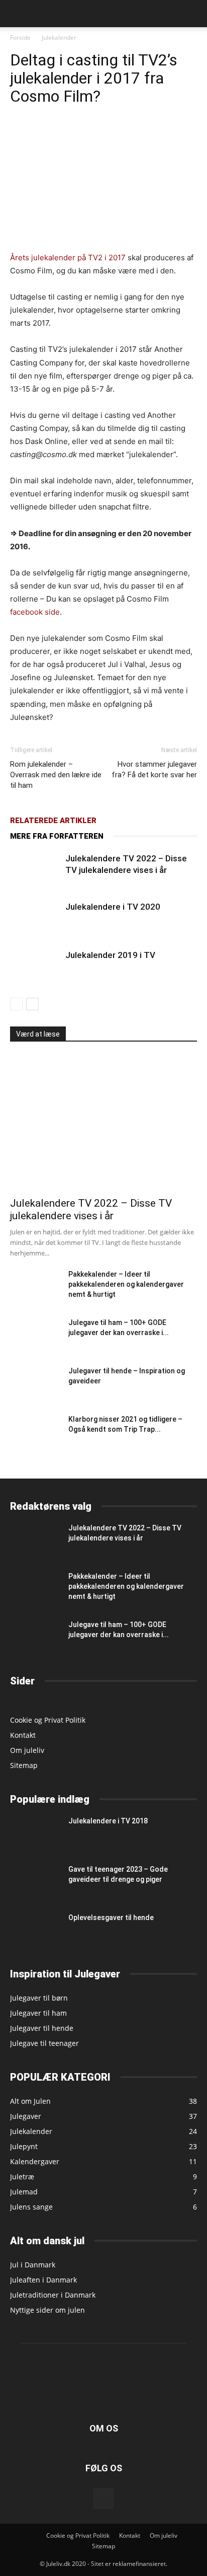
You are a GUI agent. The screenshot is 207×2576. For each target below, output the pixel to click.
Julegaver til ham (38, 2013)
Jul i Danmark (33, 2265)
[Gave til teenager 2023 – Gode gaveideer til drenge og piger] (35, 1881)
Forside (20, 38)
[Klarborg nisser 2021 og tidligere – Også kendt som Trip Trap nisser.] (28, 1432)
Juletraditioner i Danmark (53, 2295)
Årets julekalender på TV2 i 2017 (68, 257)
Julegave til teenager (44, 2043)
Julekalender (59, 38)
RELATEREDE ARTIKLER (53, 821)
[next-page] (32, 1004)
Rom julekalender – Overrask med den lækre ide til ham (56, 775)
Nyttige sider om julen (47, 2310)
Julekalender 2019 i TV (110, 955)
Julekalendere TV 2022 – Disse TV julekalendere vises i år (91, 1209)
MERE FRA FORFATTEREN (57, 836)
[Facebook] (103, 2498)
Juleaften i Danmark (43, 2280)
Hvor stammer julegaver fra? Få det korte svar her (154, 769)
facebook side (35, 612)
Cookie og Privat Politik (48, 1720)
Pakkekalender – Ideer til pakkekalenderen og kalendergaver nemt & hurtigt (126, 1284)
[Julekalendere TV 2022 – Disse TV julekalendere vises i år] (35, 870)
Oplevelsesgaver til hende (111, 1918)
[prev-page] (16, 1004)
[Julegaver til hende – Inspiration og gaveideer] (35, 1383)
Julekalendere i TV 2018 (108, 1821)
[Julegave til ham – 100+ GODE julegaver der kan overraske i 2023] (35, 1334)
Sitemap (24, 1765)
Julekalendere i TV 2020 (113, 907)
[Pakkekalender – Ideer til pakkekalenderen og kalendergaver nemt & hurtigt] (35, 1286)
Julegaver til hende (42, 2028)
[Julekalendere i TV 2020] (35, 918)
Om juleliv (27, 1750)
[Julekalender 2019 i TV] (35, 967)
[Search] (193, 14)
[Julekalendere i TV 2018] (35, 1833)
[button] (17, 14)
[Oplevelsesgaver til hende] (35, 1930)
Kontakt (23, 1735)
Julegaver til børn (39, 1998)
